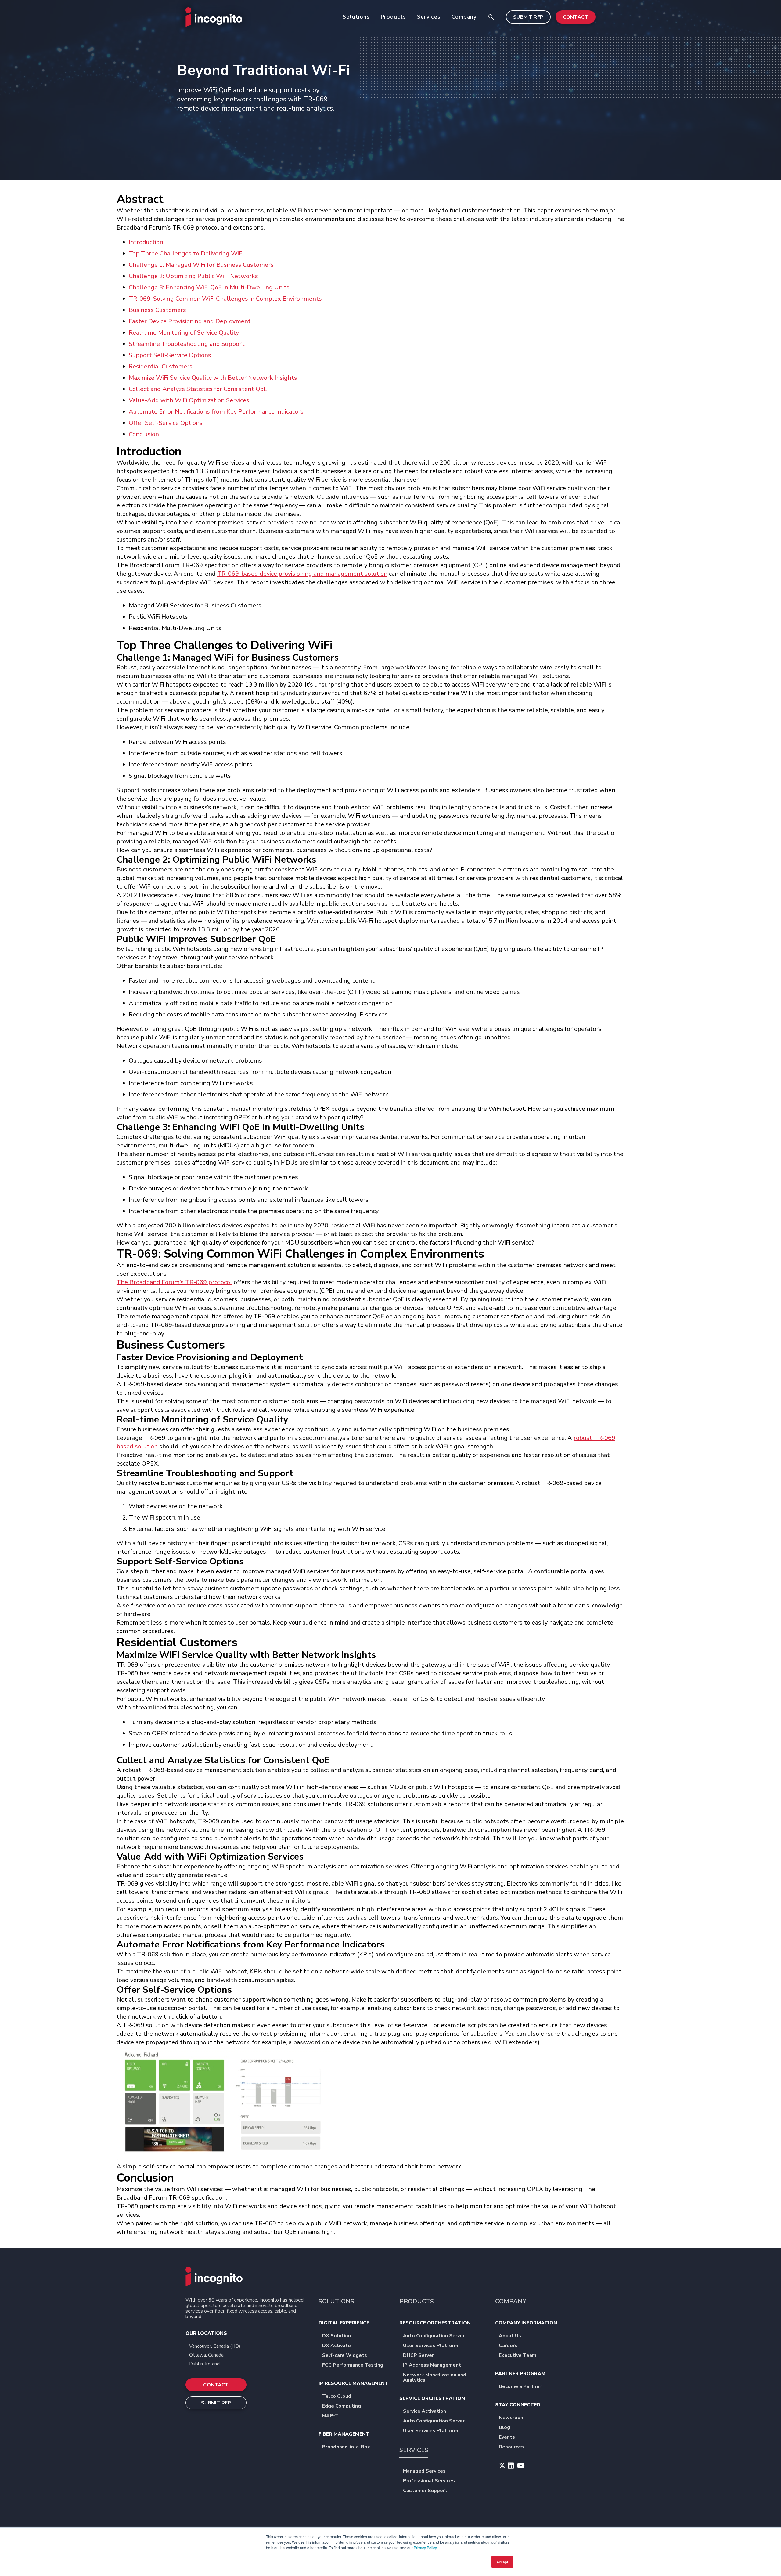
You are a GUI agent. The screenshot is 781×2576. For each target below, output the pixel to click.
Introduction (146, 242)
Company (464, 17)
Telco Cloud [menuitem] (337, 2397)
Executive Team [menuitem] (518, 2356)
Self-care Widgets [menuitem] (345, 2356)
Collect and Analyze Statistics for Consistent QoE (198, 389)
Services (429, 17)
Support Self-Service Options (170, 355)
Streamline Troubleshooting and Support (187, 344)
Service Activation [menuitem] (425, 2412)
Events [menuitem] (507, 2438)
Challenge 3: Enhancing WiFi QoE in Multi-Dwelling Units (209, 287)
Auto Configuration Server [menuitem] (434, 2336)
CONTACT (576, 17)
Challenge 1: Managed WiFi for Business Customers (201, 265)
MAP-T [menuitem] (330, 2416)
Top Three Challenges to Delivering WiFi (186, 254)
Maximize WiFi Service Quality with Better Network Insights (213, 378)
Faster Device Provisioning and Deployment (190, 321)
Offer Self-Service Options (166, 423)
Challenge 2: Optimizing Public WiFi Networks (193, 276)
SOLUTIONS (336, 2301)
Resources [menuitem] (511, 2447)
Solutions (356, 17)
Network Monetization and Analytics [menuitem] (435, 2378)
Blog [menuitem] (504, 2428)
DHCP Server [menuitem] (418, 2356)
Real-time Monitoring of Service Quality (184, 333)
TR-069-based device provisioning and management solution (302, 574)
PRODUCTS (417, 2301)
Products (393, 17)
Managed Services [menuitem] (424, 2471)
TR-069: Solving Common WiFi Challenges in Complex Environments (225, 299)
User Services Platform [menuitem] (431, 2346)
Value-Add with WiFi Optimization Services (189, 400)
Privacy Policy (425, 2547)
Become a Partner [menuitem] (520, 2387)
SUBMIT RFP (528, 17)
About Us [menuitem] (510, 2336)
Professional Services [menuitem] (429, 2481)
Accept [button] (502, 2562)
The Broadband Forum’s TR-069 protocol (174, 1282)
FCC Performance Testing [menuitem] (353, 2366)
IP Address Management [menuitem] (432, 2366)
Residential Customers (161, 366)
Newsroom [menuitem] (512, 2418)
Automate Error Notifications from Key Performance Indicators (216, 412)
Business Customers (157, 310)
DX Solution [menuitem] (337, 2336)
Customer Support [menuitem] (425, 2491)
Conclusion (144, 434)
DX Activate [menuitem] (337, 2346)
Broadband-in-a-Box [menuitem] (346, 2447)
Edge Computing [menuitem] (342, 2406)
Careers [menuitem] (508, 2346)
